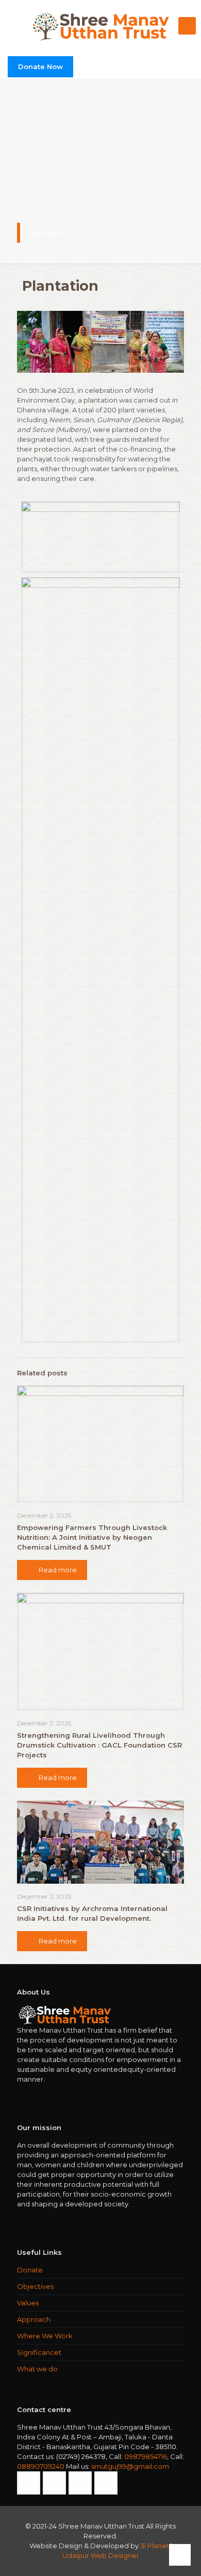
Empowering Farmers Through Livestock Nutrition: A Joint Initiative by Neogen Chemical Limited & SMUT (92, 1537)
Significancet (39, 2352)
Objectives (35, 2286)
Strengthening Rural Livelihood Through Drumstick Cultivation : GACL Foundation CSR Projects (99, 1745)
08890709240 (41, 2466)
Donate (30, 2270)
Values (28, 2303)
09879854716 (146, 2456)
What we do (37, 2369)
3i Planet (155, 2546)
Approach (34, 2319)
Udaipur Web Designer (101, 2555)
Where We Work (45, 2336)
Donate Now (40, 67)
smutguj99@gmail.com (130, 2466)
